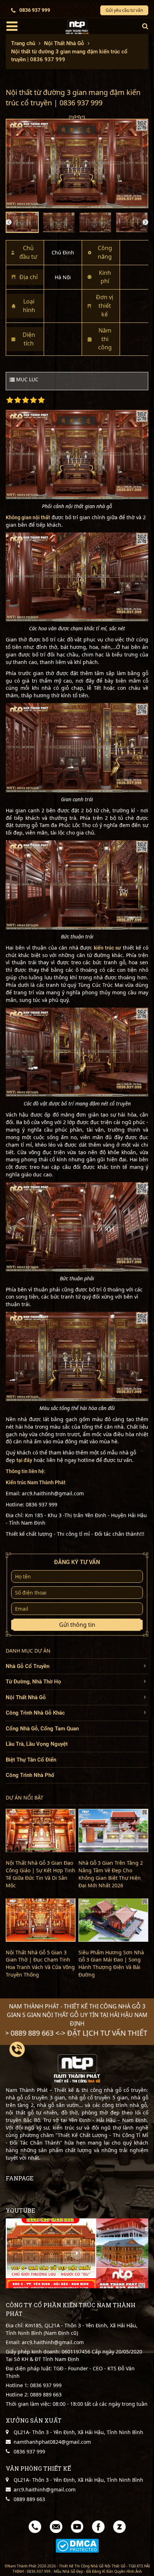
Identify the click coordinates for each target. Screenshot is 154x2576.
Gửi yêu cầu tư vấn (124, 10)
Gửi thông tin (77, 1625)
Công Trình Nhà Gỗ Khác (35, 1713)
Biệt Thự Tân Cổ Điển (31, 1760)
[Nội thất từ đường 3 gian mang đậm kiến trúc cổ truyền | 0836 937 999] (77, 162)
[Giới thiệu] (77, 2253)
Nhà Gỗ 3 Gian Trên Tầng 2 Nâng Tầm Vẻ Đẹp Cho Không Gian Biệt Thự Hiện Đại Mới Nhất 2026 (111, 1874)
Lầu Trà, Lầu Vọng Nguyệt (37, 1744)
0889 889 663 (45, 2395)
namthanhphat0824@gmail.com (52, 2442)
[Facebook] (98, 2526)
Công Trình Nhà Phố (30, 1775)
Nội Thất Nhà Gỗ (26, 1697)
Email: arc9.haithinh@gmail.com (45, 2342)
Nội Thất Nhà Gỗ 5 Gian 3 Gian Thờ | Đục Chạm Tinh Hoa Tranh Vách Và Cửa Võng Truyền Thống (40, 1964)
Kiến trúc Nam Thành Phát (36, 1482)
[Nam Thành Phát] (77, 27)
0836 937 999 (35, 10)
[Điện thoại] (35, 2526)
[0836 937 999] (17, 2049)
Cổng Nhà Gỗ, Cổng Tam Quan (42, 1729)
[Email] (56, 2526)
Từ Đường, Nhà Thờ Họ (33, 1682)
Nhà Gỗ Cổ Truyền (28, 1666)
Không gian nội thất (28, 517)
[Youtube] (77, 2526)
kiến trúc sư (107, 948)
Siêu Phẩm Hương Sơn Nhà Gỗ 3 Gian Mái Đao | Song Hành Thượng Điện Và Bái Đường (111, 1964)
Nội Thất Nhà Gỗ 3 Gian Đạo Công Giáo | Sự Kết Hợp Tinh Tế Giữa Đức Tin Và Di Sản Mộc (40, 1874)
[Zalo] (119, 2526)
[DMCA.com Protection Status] (77, 2546)
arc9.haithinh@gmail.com (45, 2489)
